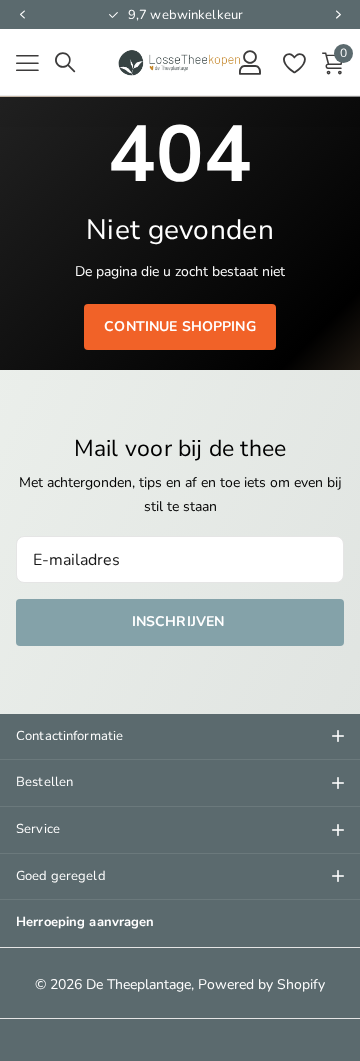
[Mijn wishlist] (293, 63)
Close (180, 737)
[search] (65, 62)
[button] (22, 15)
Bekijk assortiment (27, 63)
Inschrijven (180, 621)
